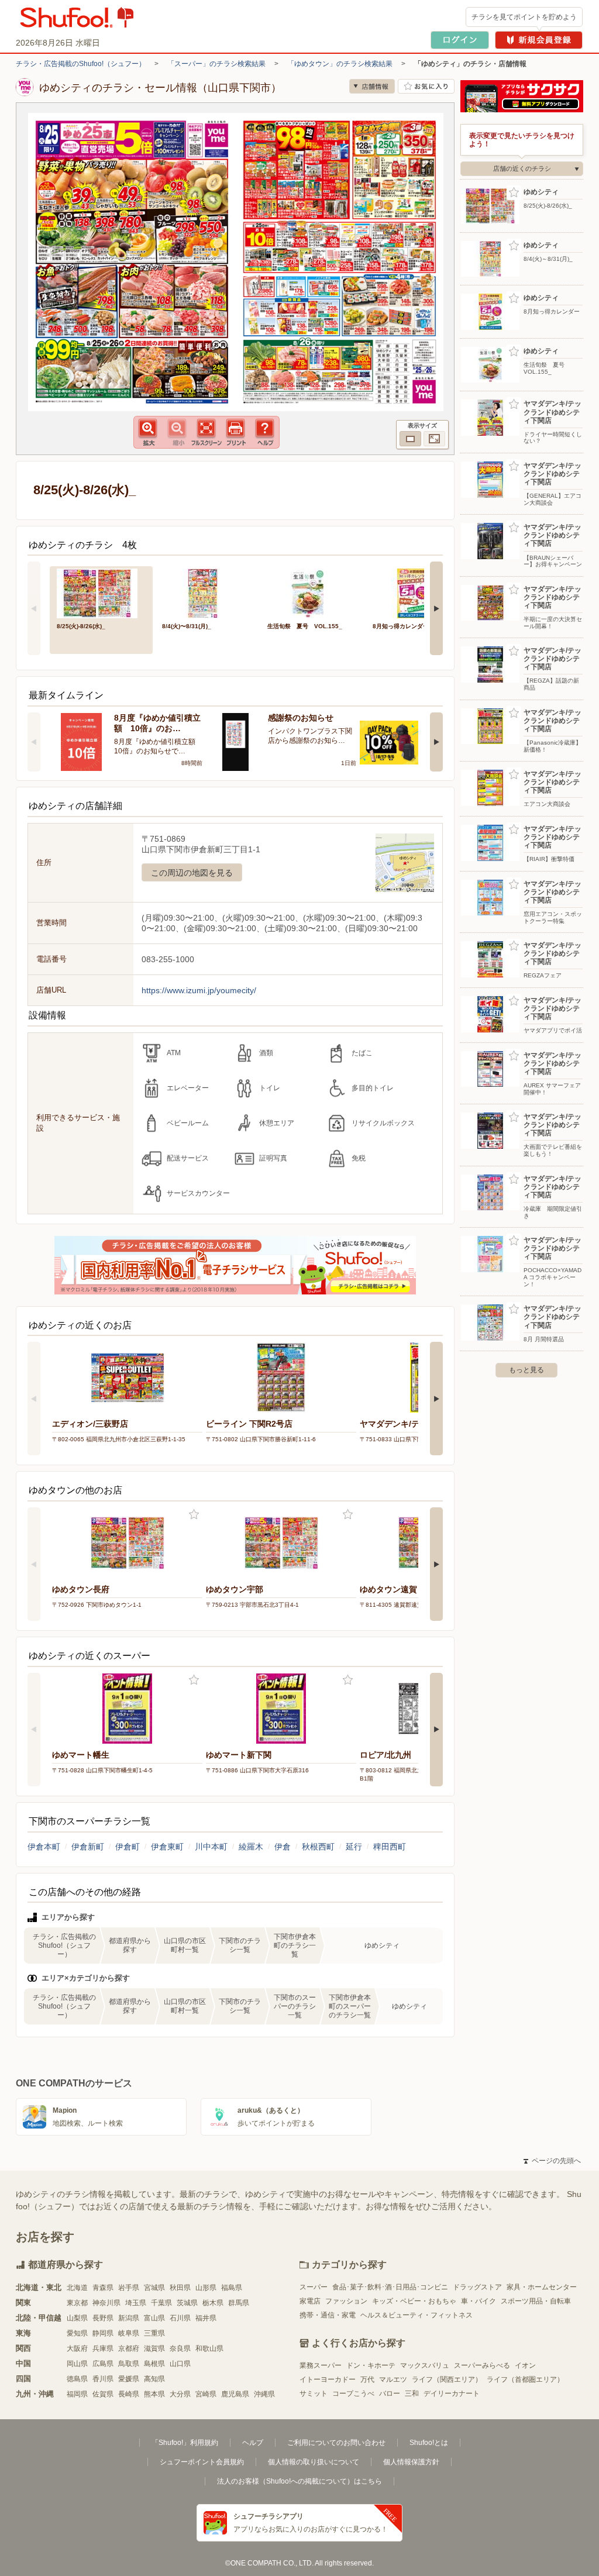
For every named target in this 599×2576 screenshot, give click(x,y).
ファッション (346, 2301)
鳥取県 (129, 2364)
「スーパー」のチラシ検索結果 (216, 64)
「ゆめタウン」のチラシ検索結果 (340, 64)
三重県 (154, 2333)
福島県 (232, 2288)
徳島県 (77, 2379)
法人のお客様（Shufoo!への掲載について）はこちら (299, 2481)
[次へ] (436, 608)
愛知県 (77, 2333)
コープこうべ (353, 2394)
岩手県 (129, 2288)
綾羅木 (251, 1847)
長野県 (103, 2318)
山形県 (206, 2288)
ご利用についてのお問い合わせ (336, 2443)
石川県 (180, 2318)
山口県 (180, 2364)
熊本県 (154, 2394)
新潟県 (129, 2318)
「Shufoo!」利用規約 (185, 2443)
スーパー (314, 2287)
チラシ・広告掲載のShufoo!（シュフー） (81, 64)
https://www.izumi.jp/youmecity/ (199, 990)
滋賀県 (154, 2348)
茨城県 (187, 2303)
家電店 (310, 2301)
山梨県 (77, 2318)
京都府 (129, 2348)
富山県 (154, 2318)
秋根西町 (318, 1847)
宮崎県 (206, 2394)
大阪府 (77, 2348)
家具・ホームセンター (542, 2287)
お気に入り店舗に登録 (426, 86)
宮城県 (154, 2288)
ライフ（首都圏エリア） (525, 2379)
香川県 (103, 2379)
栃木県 (213, 2303)
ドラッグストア (477, 2287)
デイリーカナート (452, 2394)
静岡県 (103, 2333)
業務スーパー (321, 2365)
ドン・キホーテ (371, 2365)
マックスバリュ (425, 2365)
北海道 (77, 2288)
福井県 (206, 2318)
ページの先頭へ (552, 2161)
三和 (412, 2394)
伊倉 (283, 1847)
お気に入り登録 (194, 1515)
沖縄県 (264, 2394)
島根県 (154, 2364)
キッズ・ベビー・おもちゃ (414, 2301)
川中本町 (211, 1847)
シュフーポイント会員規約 (202, 2462)
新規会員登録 (539, 40)
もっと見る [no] (526, 1370)
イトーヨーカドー (328, 2379)
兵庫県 (103, 2348)
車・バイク (478, 2301)
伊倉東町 (167, 1847)
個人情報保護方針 (411, 2462)
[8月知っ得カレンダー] (417, 592)
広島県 (103, 2364)
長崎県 (129, 2394)
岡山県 (77, 2364)
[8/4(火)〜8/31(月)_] (206, 592)
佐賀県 (103, 2394)
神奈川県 (106, 2303)
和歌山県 (209, 2348)
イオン (525, 2365)
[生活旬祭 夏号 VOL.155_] (312, 592)
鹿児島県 (235, 2394)
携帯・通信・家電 (328, 2315)
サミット (314, 2394)
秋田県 (180, 2288)
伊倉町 (128, 1847)
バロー (390, 2394)
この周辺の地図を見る (192, 873)
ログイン (460, 40)
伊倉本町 (44, 1847)
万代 (367, 2379)
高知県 (154, 2379)
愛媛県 (129, 2379)
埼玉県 (136, 2303)
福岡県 (77, 2394)
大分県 (180, 2394)
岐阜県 (129, 2333)
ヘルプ (253, 2443)
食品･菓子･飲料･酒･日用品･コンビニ (390, 2287)
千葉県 (161, 2303)
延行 (354, 1847)
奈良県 (180, 2348)
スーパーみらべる (482, 2365)
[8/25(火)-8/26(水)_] (101, 592)
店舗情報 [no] (372, 86)
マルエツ (393, 2379)
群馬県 (239, 2303)
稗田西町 (390, 1847)
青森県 (103, 2288)
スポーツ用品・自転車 (536, 2301)
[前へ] (34, 608)
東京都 (77, 2303)
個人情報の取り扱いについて (314, 2462)
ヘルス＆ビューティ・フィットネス (416, 2315)
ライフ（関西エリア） (447, 2379)
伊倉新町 (88, 1847)
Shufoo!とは (429, 2443)
